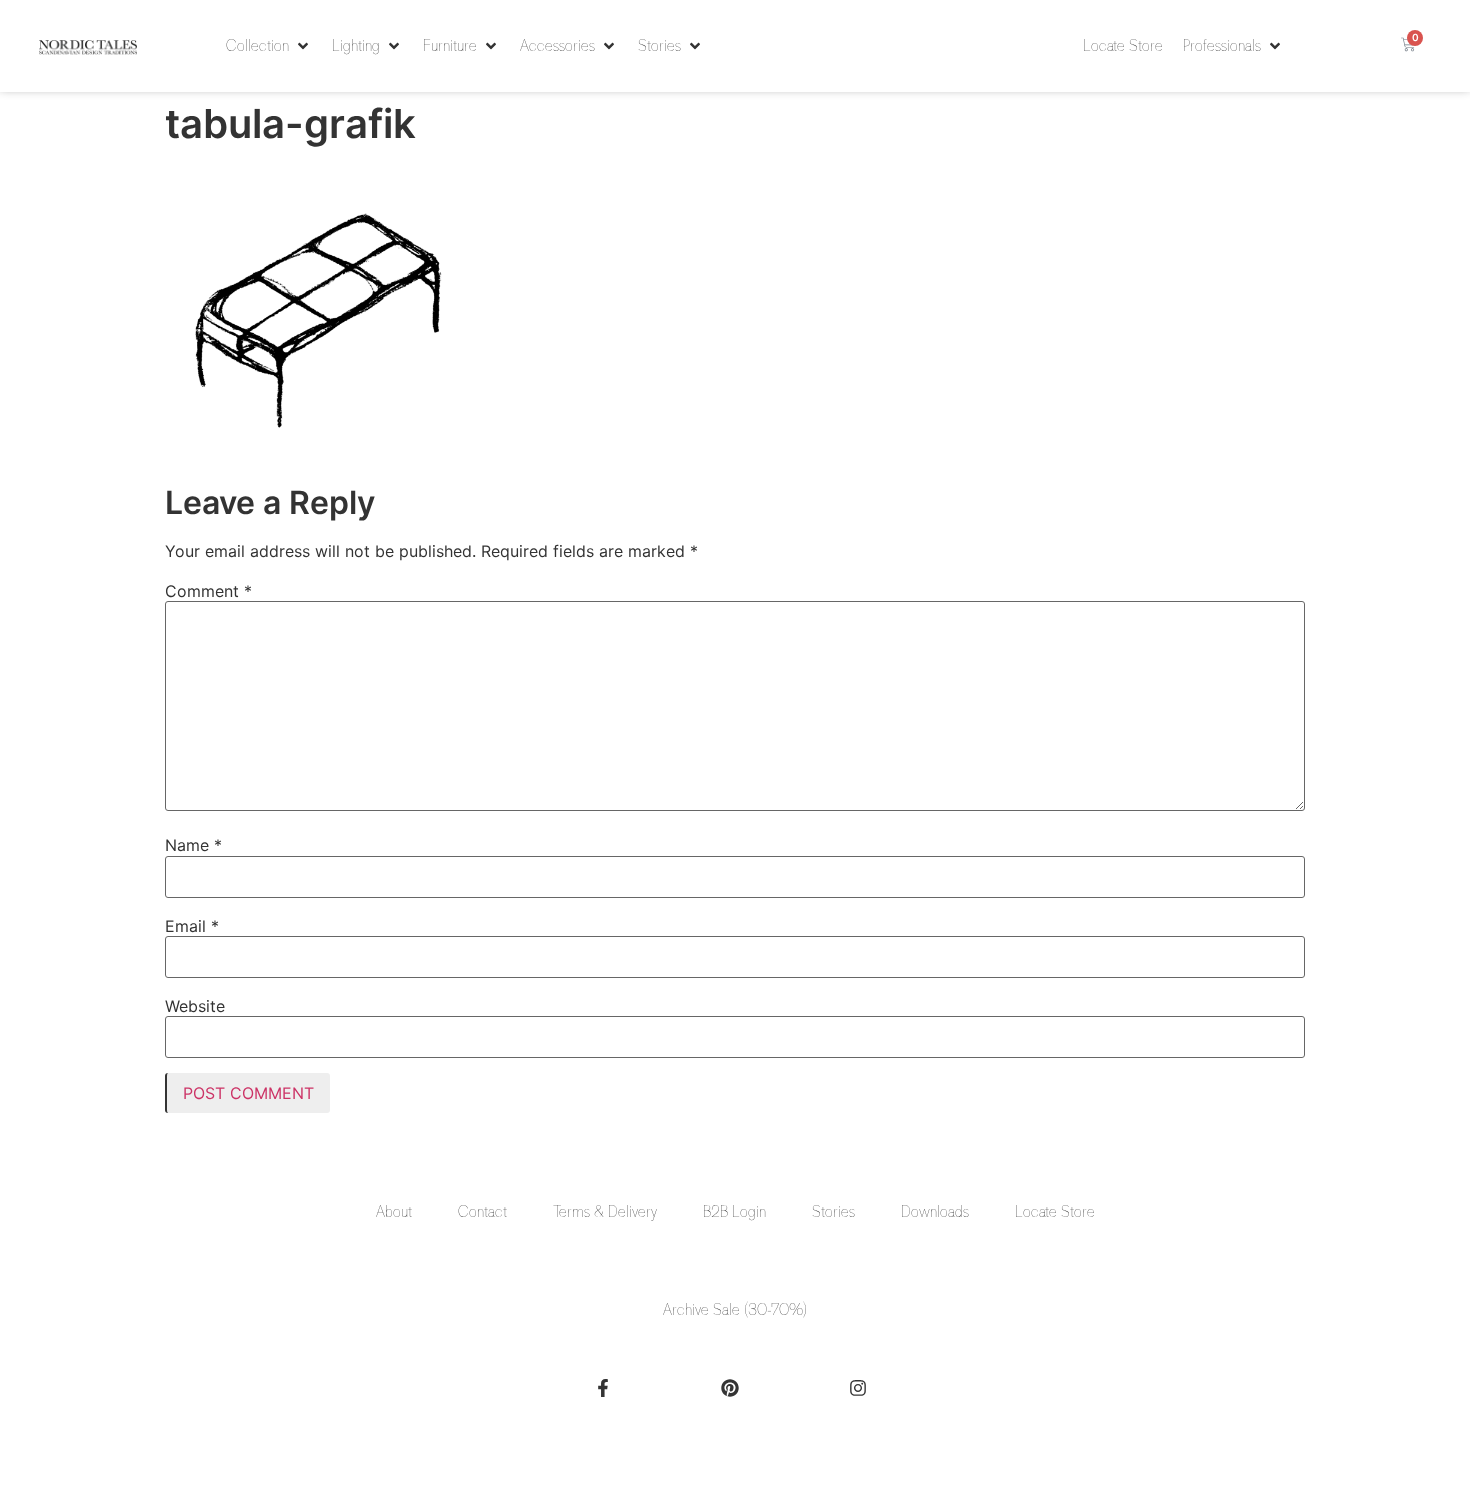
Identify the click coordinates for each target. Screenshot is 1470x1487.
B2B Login (734, 1212)
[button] (269, 46)
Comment (208, 591)
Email (192, 926)
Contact (482, 1212)
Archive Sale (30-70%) (735, 1310)
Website (195, 1006)
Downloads (935, 1212)
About (394, 1212)
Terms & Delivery (605, 1212)
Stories (833, 1212)
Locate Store (1055, 1212)
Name (193, 845)
